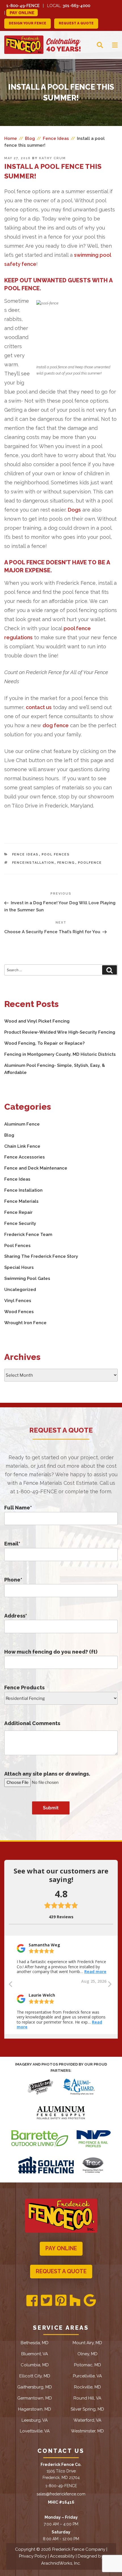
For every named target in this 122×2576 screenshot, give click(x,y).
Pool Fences (56, 854)
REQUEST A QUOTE (76, 23)
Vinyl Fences (18, 1301)
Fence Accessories (25, 1157)
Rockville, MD (88, 2387)
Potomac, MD (88, 2365)
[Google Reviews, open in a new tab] (90, 2301)
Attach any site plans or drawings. (47, 1774)
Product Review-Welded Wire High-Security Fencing (60, 1032)
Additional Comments (32, 1723)
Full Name (18, 1508)
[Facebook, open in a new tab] (32, 2301)
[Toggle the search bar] (95, 45)
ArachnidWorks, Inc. (61, 2563)
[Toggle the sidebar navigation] (110, 45)
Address (16, 1616)
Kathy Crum (52, 158)
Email (12, 1544)
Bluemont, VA (35, 2354)
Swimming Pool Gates (27, 1278)
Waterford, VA (87, 2420)
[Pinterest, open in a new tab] (61, 2301)
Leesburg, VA (35, 2420)
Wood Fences (19, 1312)
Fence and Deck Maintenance (36, 1168)
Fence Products (24, 1687)
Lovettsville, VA (35, 2431)
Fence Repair (18, 1212)
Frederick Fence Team (28, 1235)
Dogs (74, 510)
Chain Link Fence (22, 1146)
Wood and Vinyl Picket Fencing (37, 1021)
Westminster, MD (87, 2431)
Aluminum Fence (22, 1124)
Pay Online (22, 13)
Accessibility (62, 2556)
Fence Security (20, 1223)
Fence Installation (23, 1190)
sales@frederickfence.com (61, 2494)
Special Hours (19, 1267)
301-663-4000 (76, 6)
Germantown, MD (35, 2398)
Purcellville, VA (87, 2376)
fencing (66, 863)
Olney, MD (88, 2354)
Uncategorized (20, 1290)
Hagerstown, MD (35, 2409)
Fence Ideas (26, 854)
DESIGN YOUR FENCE (28, 23)
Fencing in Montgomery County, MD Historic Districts (60, 1054)
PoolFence (90, 863)
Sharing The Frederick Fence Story (41, 1256)
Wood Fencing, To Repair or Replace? (44, 1043)
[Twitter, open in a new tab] (46, 2301)
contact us (39, 707)
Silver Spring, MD (87, 2409)
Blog (9, 1135)
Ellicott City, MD (35, 2376)
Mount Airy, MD (87, 2343)
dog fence (56, 725)
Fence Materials (21, 1201)
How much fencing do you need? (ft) (51, 1652)
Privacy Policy (33, 2556)
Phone (13, 1580)
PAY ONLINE (61, 2248)
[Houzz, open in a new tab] (75, 2301)
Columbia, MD (35, 2365)
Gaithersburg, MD (35, 2387)
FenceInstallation (33, 863)
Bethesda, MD (35, 2343)
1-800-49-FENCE (23, 6)
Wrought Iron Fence (25, 1323)
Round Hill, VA (87, 2398)
